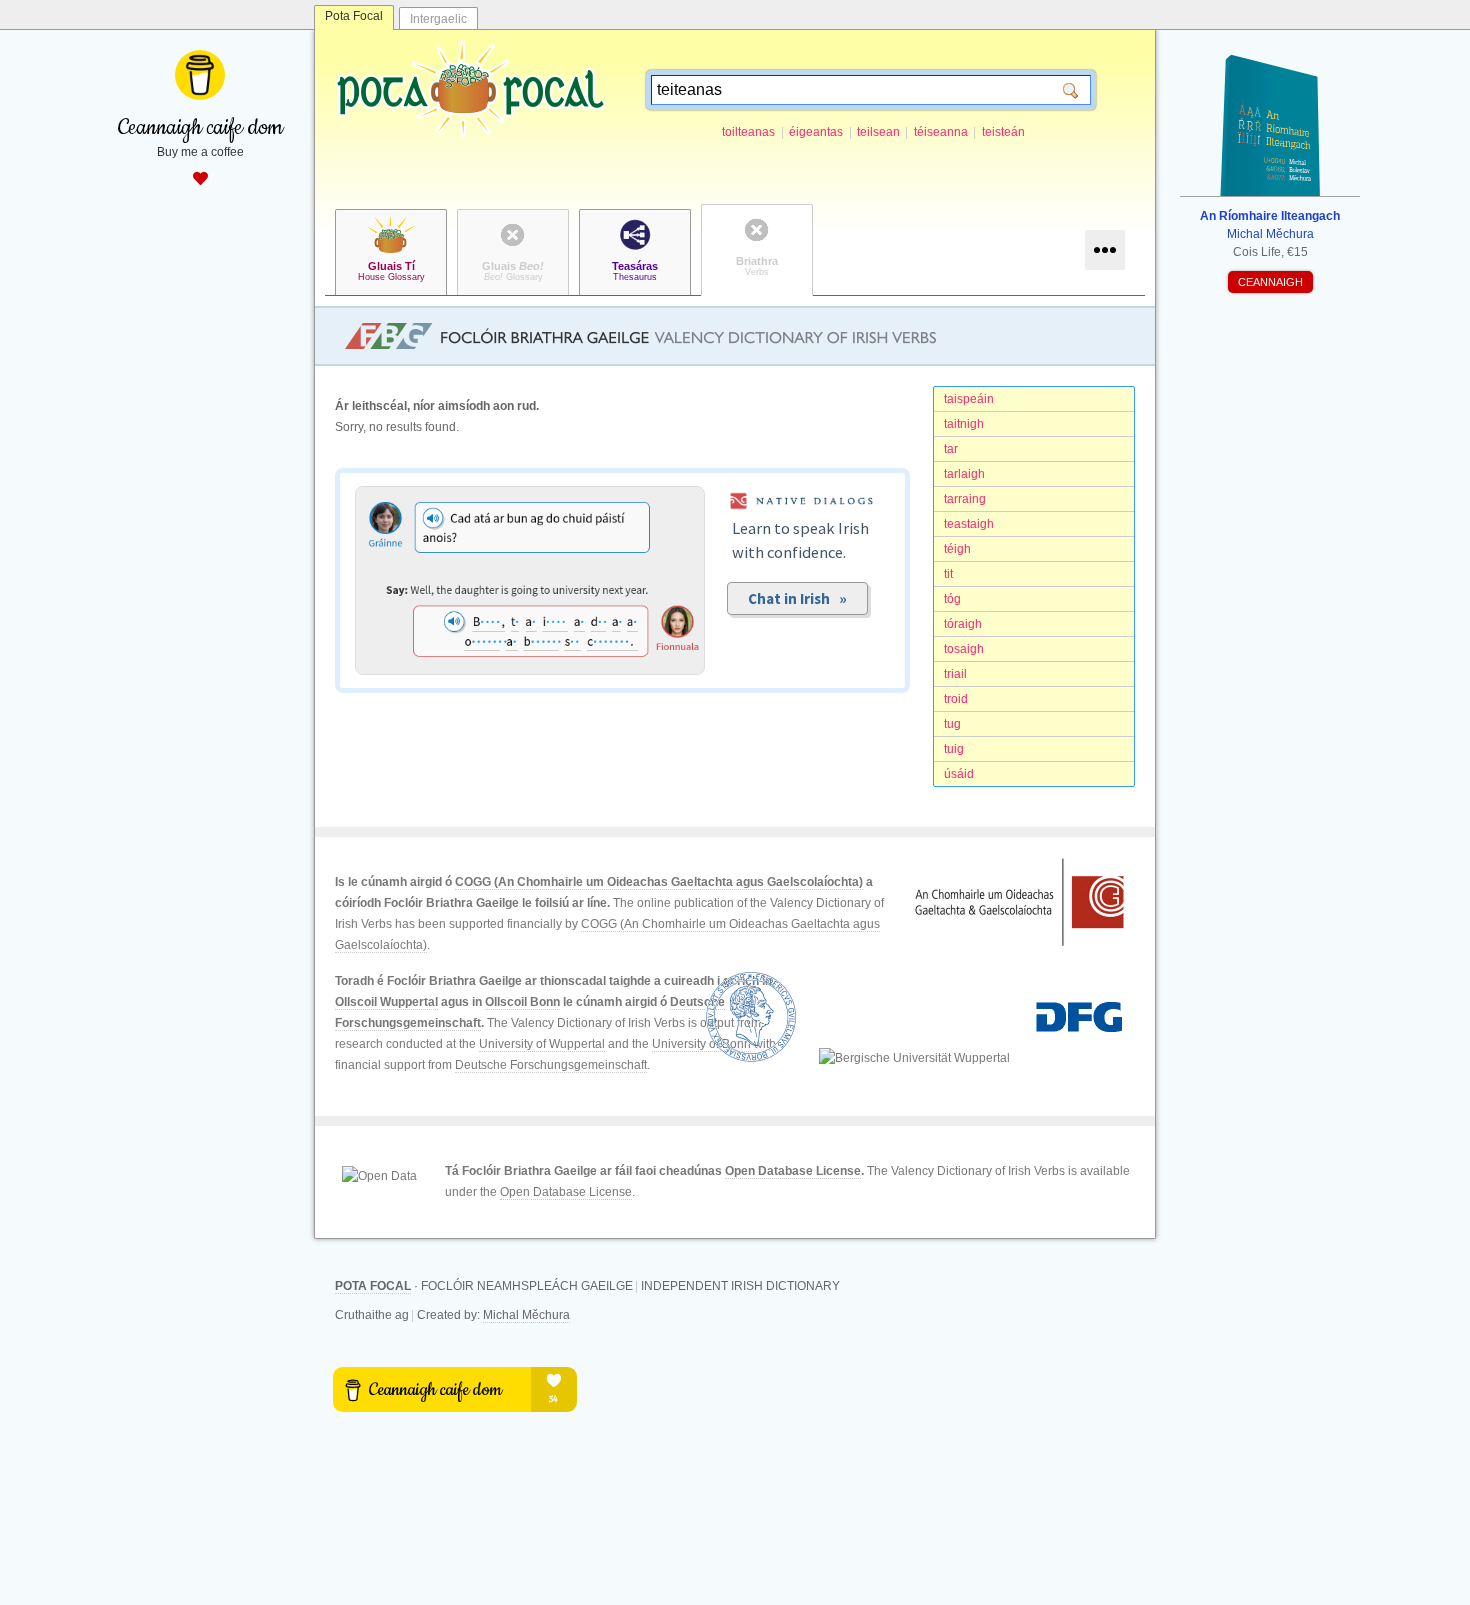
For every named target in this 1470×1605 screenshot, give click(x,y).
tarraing (965, 499)
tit (948, 574)
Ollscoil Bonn (522, 1002)
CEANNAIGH (1270, 282)
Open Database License (793, 1171)
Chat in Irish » (797, 598)
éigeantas (816, 132)
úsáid (959, 774)
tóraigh (963, 624)
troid (956, 699)
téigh (957, 549)
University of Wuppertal (542, 1044)
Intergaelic (438, 19)
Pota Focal (354, 16)
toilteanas (748, 132)
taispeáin (969, 399)
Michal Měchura (526, 1315)
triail (955, 674)
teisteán (1003, 132)
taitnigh (964, 424)
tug (952, 724)
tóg (952, 599)
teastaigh (969, 524)
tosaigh (964, 649)
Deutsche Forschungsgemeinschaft (551, 1065)
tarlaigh (964, 474)
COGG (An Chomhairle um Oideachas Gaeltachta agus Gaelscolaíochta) (659, 882)
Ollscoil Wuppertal (386, 1002)
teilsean (878, 132)
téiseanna (941, 132)
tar (951, 449)
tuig (954, 749)
